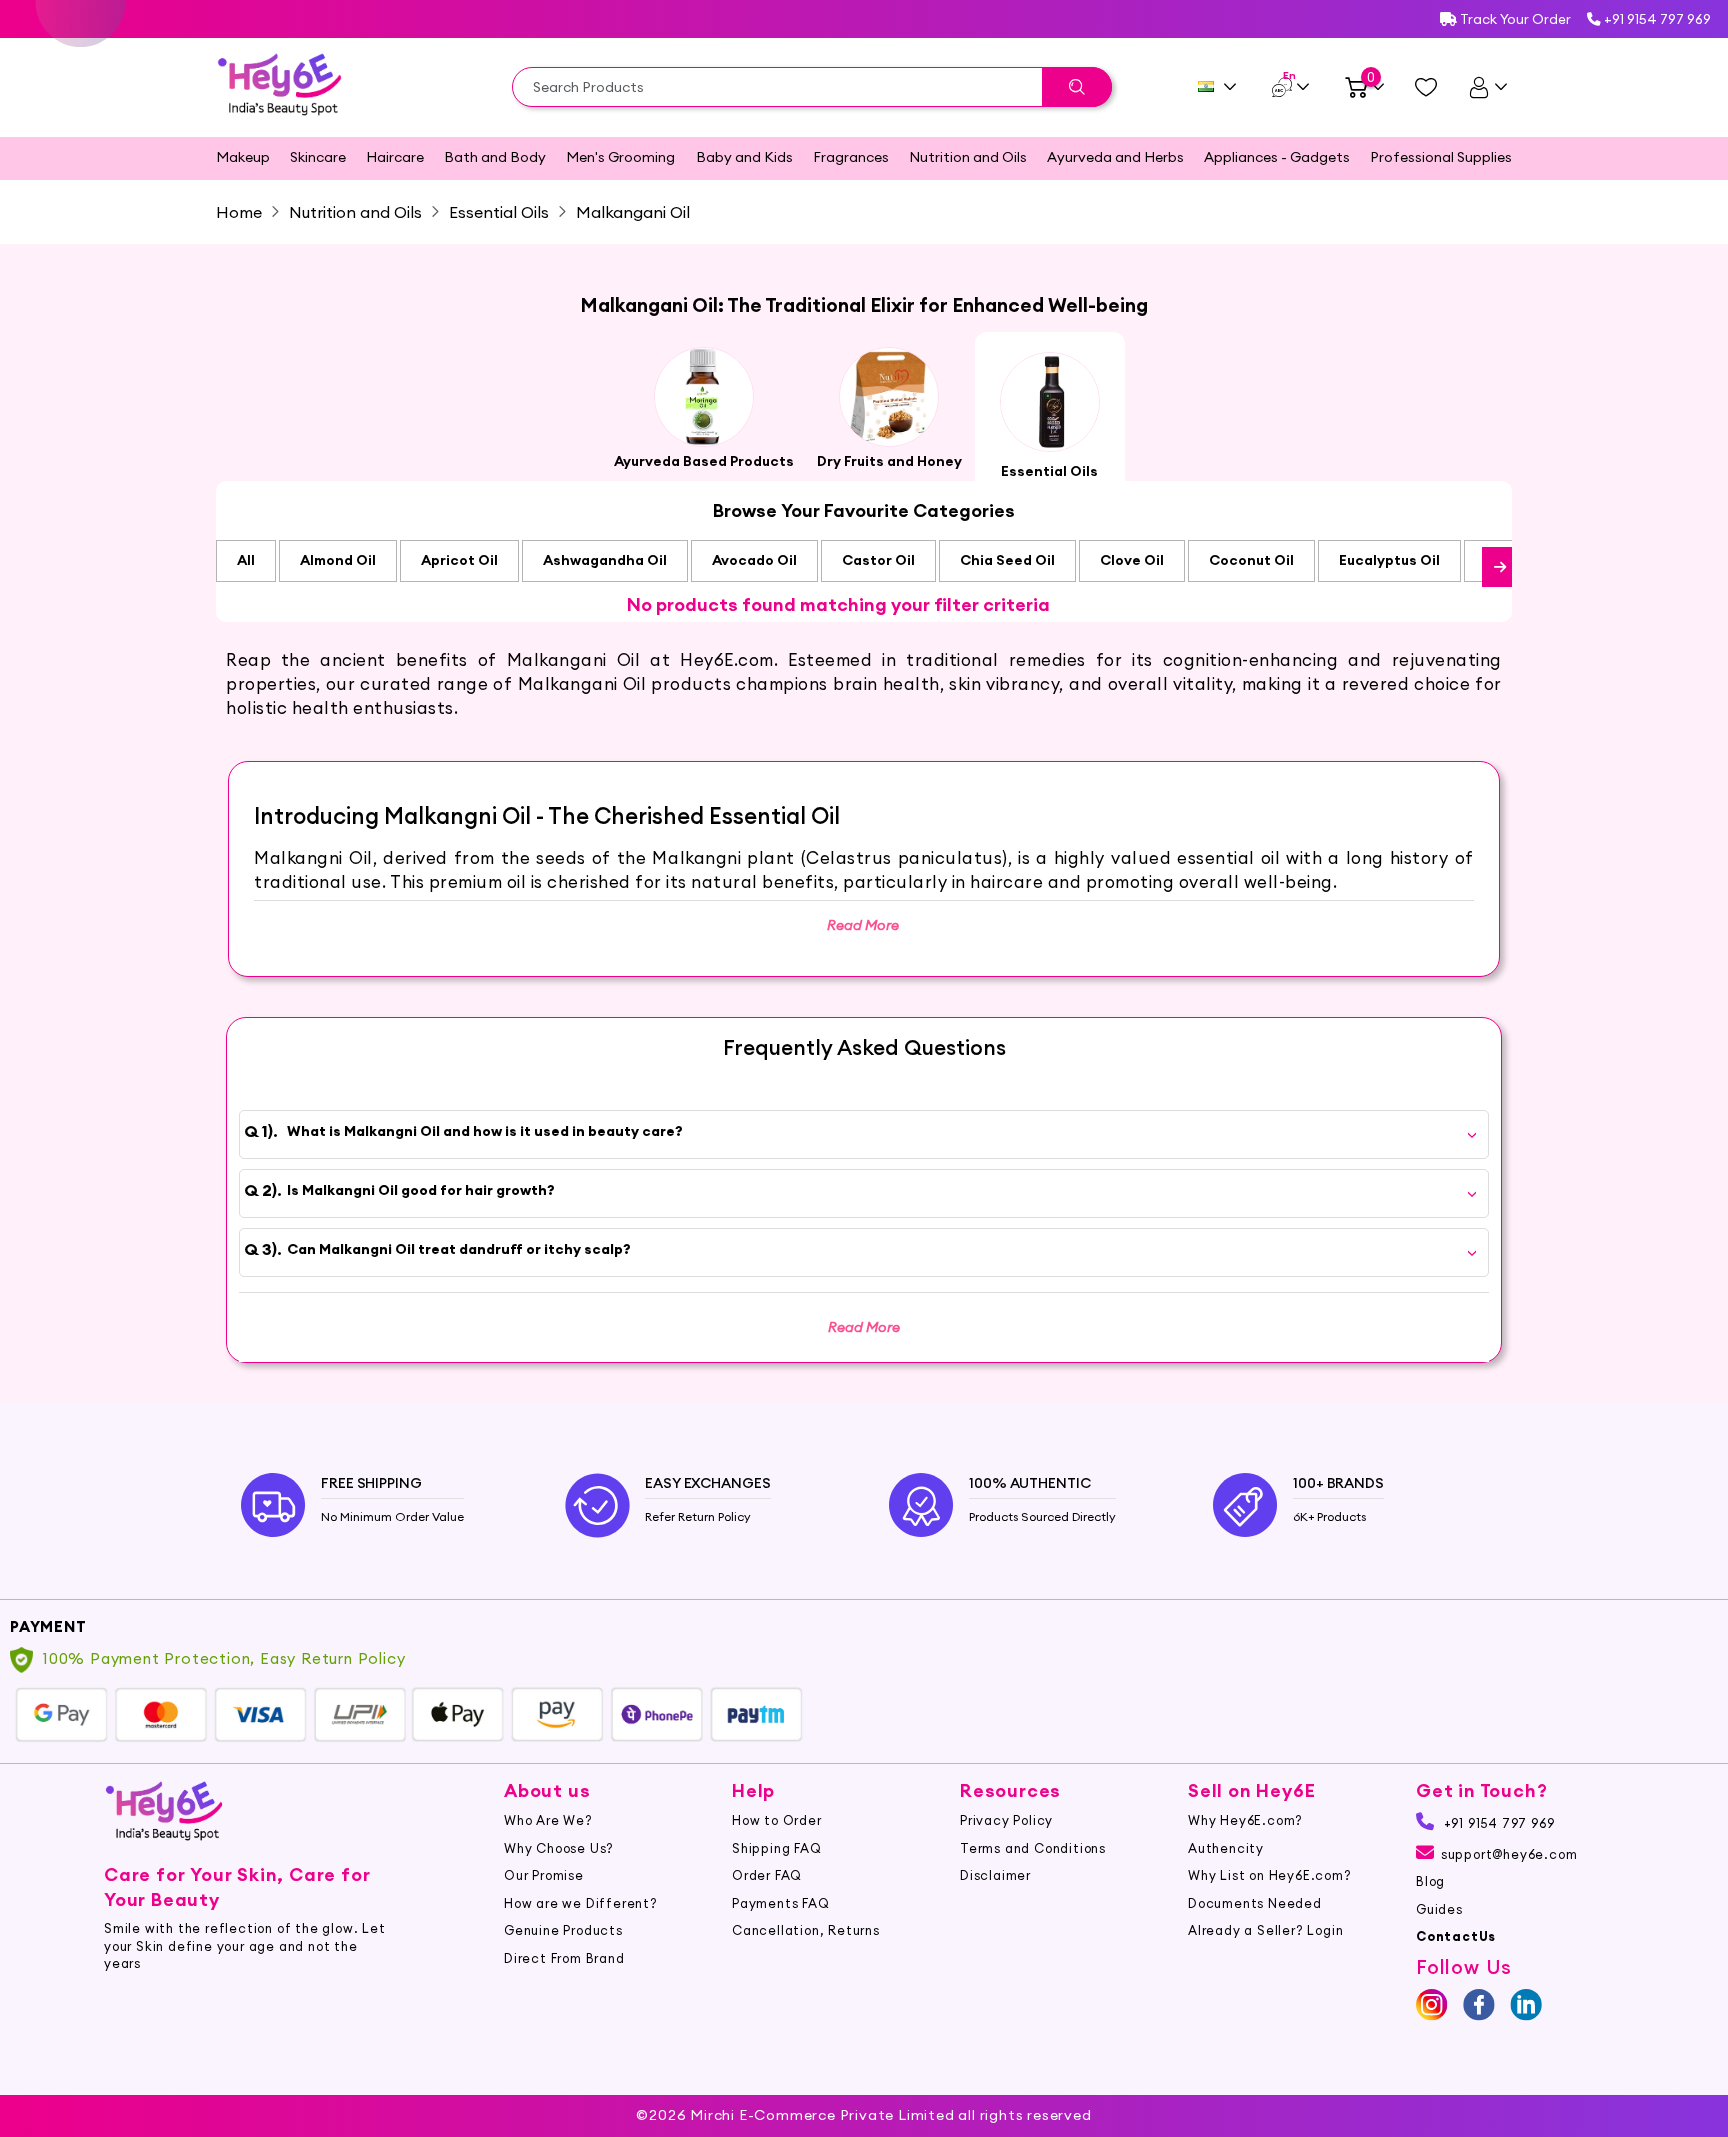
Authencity (1226, 1848)
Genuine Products (563, 1930)
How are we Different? (581, 1903)
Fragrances (851, 157)
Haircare (395, 157)
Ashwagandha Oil (605, 560)
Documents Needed (1255, 1903)
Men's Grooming (620, 157)
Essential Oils (499, 212)
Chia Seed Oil (1007, 560)
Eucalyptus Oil (1389, 560)
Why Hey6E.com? (1245, 1820)
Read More (864, 1327)
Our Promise (544, 1875)
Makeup (243, 157)
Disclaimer (995, 1875)
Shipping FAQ (777, 1848)
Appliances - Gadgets (1277, 157)
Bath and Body (495, 157)
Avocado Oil (754, 560)
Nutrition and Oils (968, 157)
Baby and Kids (744, 157)
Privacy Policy (1006, 1820)
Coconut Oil (1251, 560)
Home (239, 212)
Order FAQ (767, 1875)
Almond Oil (338, 560)
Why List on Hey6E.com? (1270, 1875)
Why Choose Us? (559, 1848)
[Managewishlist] (1426, 87)
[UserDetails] (1487, 87)
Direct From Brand (564, 1958)
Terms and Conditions (1033, 1848)
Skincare (318, 157)
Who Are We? (548, 1820)
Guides (1439, 1909)
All (246, 560)
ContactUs (1456, 1936)
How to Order (777, 1820)
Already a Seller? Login (1265, 1930)
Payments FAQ (781, 1903)
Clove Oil (1132, 560)
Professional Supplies (1441, 157)
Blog (1430, 1881)
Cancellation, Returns (806, 1930)
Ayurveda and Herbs (1115, 157)
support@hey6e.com (1509, 1854)
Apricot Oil (459, 560)
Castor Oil (878, 560)
